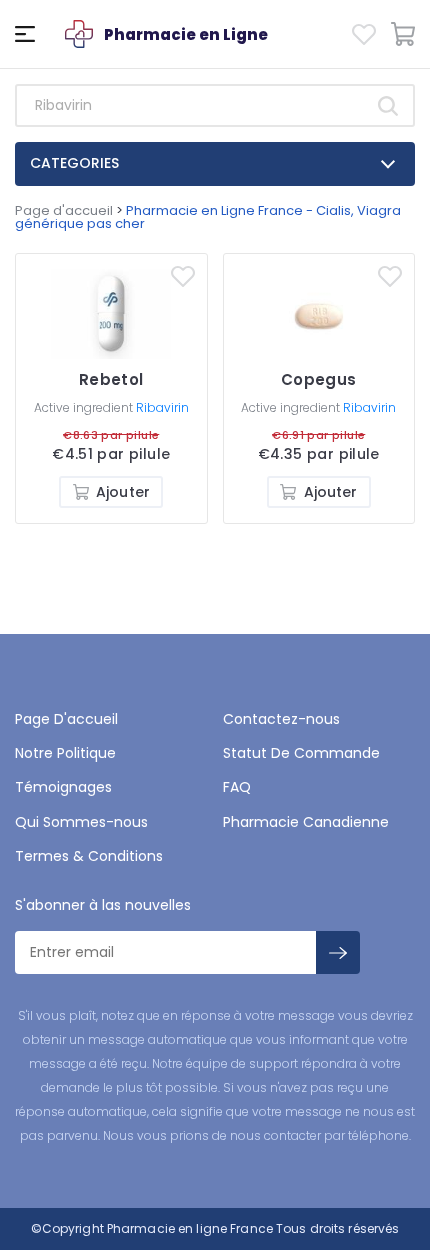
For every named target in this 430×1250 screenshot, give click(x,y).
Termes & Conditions (89, 856)
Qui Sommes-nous (81, 822)
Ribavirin (162, 407)
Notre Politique (65, 753)
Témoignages (63, 787)
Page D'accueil (66, 719)
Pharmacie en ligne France (190, 1228)
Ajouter (123, 492)
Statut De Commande (301, 753)
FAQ (237, 787)
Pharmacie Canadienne (306, 822)
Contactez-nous (281, 719)
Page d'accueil (64, 210)
